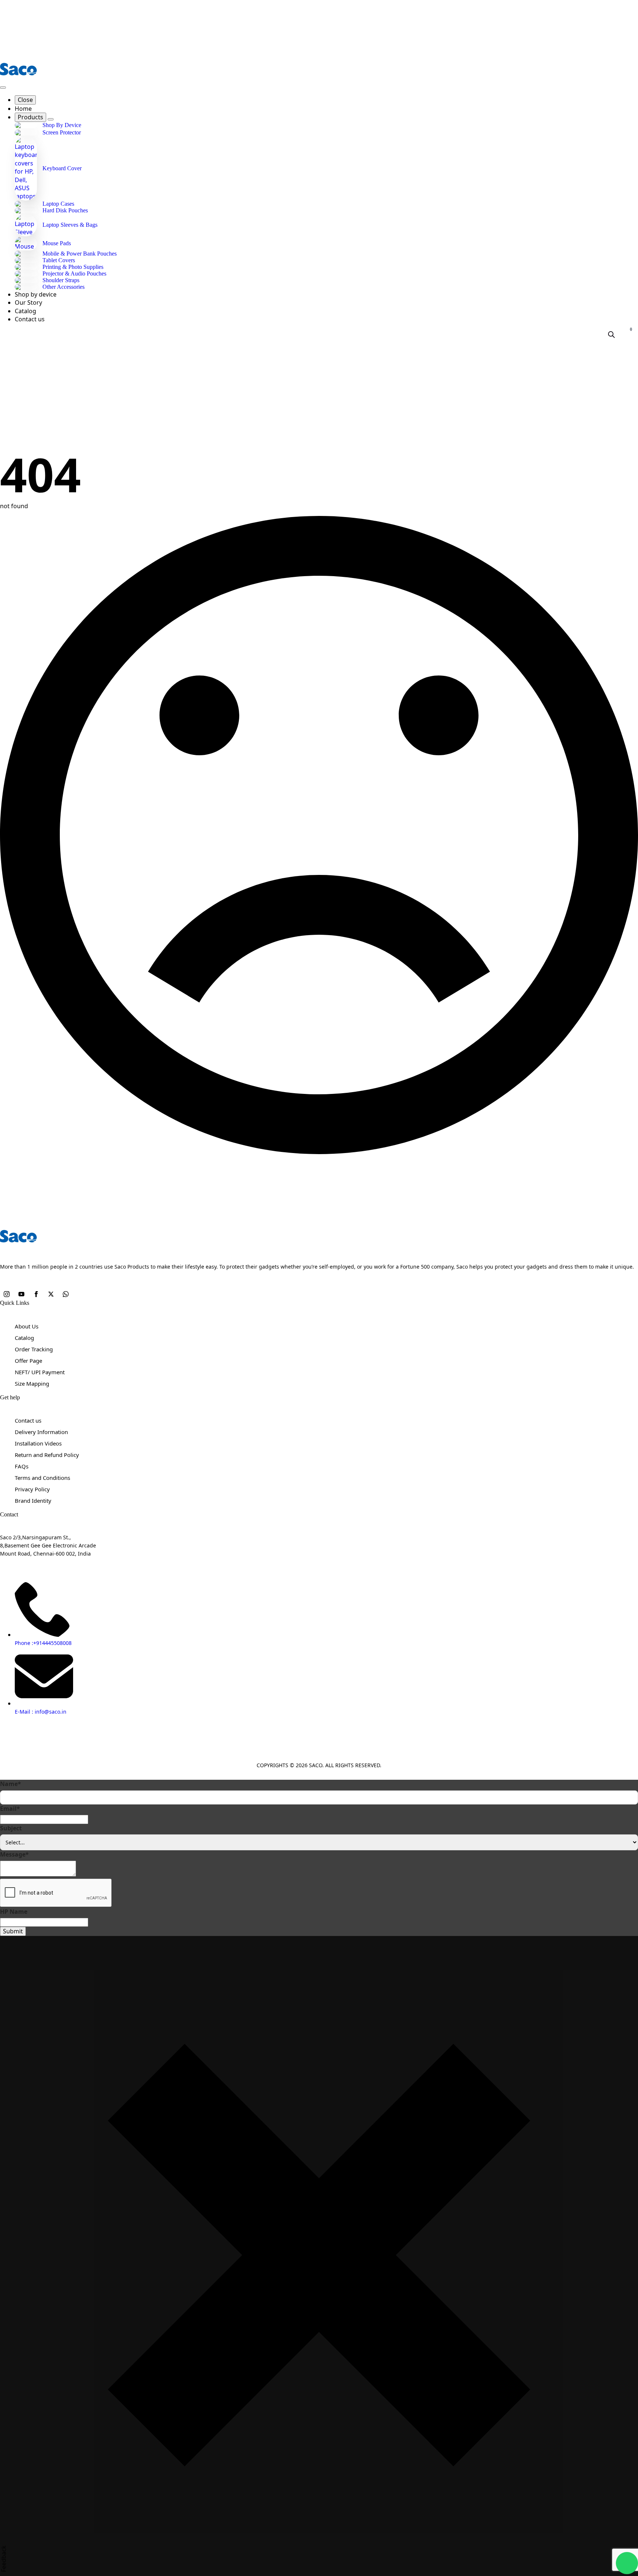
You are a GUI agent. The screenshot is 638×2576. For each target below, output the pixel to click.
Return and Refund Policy (47, 1455)
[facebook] (37, 1295)
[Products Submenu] (51, 119)
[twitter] (52, 1295)
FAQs (22, 1466)
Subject (11, 1828)
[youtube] (22, 1295)
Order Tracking (34, 1349)
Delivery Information (41, 1432)
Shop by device (36, 294)
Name (11, 1784)
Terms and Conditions (42, 1478)
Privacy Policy (32, 1489)
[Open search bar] (611, 334)
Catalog (25, 311)
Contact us (30, 319)
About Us (27, 1326)
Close (25, 100)
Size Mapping (32, 1383)
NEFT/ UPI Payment (40, 1372)
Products (30, 117)
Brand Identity (33, 1501)
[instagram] (7, 1295)
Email (10, 1809)
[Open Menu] (3, 88)
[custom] (66, 1295)
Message (14, 1854)
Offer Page (28, 1361)
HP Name (14, 1912)
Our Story (28, 302)
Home (23, 109)
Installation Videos (38, 1443)
